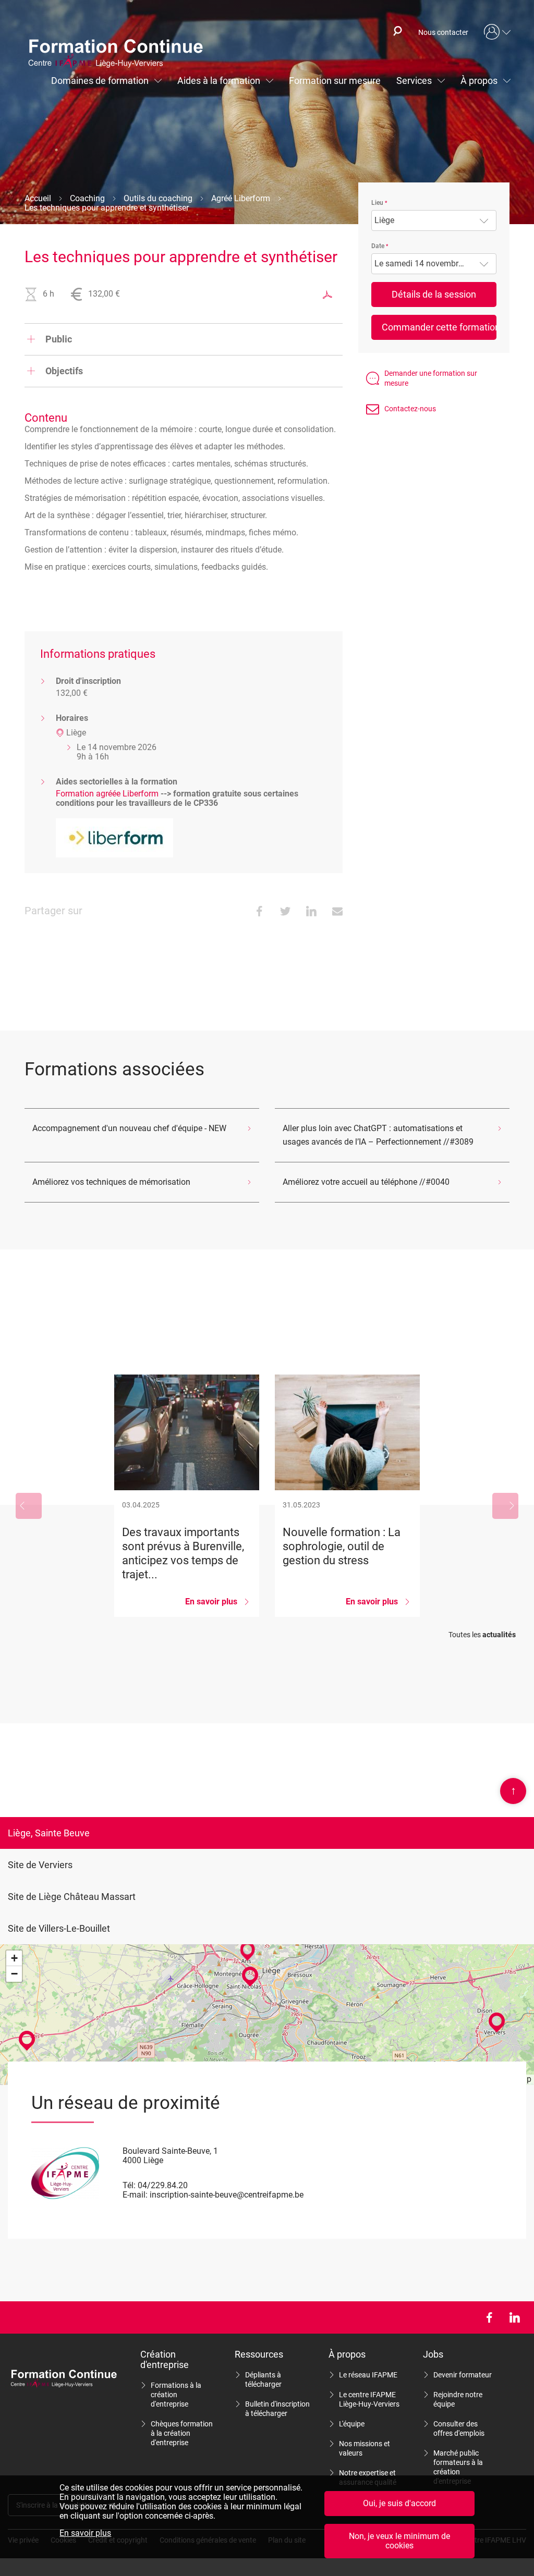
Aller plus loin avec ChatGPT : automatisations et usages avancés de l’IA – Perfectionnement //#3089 (378, 1135)
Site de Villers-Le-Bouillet (59, 1928)
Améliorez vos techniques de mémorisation (111, 1182)
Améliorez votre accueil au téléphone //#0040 (366, 1182)
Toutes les (482, 1635)
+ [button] (14, 1958)
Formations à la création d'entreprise (176, 2395)
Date (378, 246)
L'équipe (352, 2424)
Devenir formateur (463, 2375)
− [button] (14, 1974)
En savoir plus (85, 2533)
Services (414, 81)
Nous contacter (443, 32)
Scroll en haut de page (513, 1790)
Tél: (129, 2185)
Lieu (377, 203)
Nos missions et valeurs (365, 2448)
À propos (479, 81)
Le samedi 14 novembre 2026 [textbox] (429, 264)
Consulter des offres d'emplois (459, 2428)
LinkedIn (514, 2317)
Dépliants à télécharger (263, 2379)
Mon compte (497, 32)
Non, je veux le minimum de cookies (399, 2541)
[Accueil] (120, 55)
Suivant (505, 1506)
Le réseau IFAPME (368, 2375)
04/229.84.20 (163, 2185)
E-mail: (135, 2195)
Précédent (29, 1506)
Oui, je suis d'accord (399, 2503)
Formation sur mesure (335, 81)
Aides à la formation (219, 81)
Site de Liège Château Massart (72, 1897)
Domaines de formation (100, 81)
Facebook (489, 2317)
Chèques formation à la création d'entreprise (182, 2433)
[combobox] (434, 220)
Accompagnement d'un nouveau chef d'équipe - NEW (129, 1128)
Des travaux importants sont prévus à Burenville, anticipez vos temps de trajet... (187, 1496)
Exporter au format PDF (327, 295)
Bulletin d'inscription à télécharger (277, 2409)
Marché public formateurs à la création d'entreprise (458, 2467)
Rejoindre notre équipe (458, 2399)
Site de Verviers (40, 1865)
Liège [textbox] (384, 220)
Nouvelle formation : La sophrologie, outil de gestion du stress (347, 1496)
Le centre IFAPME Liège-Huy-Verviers (369, 2399)
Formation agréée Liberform (107, 794)
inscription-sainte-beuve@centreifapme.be (227, 2195)
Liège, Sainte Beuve (49, 1833)
